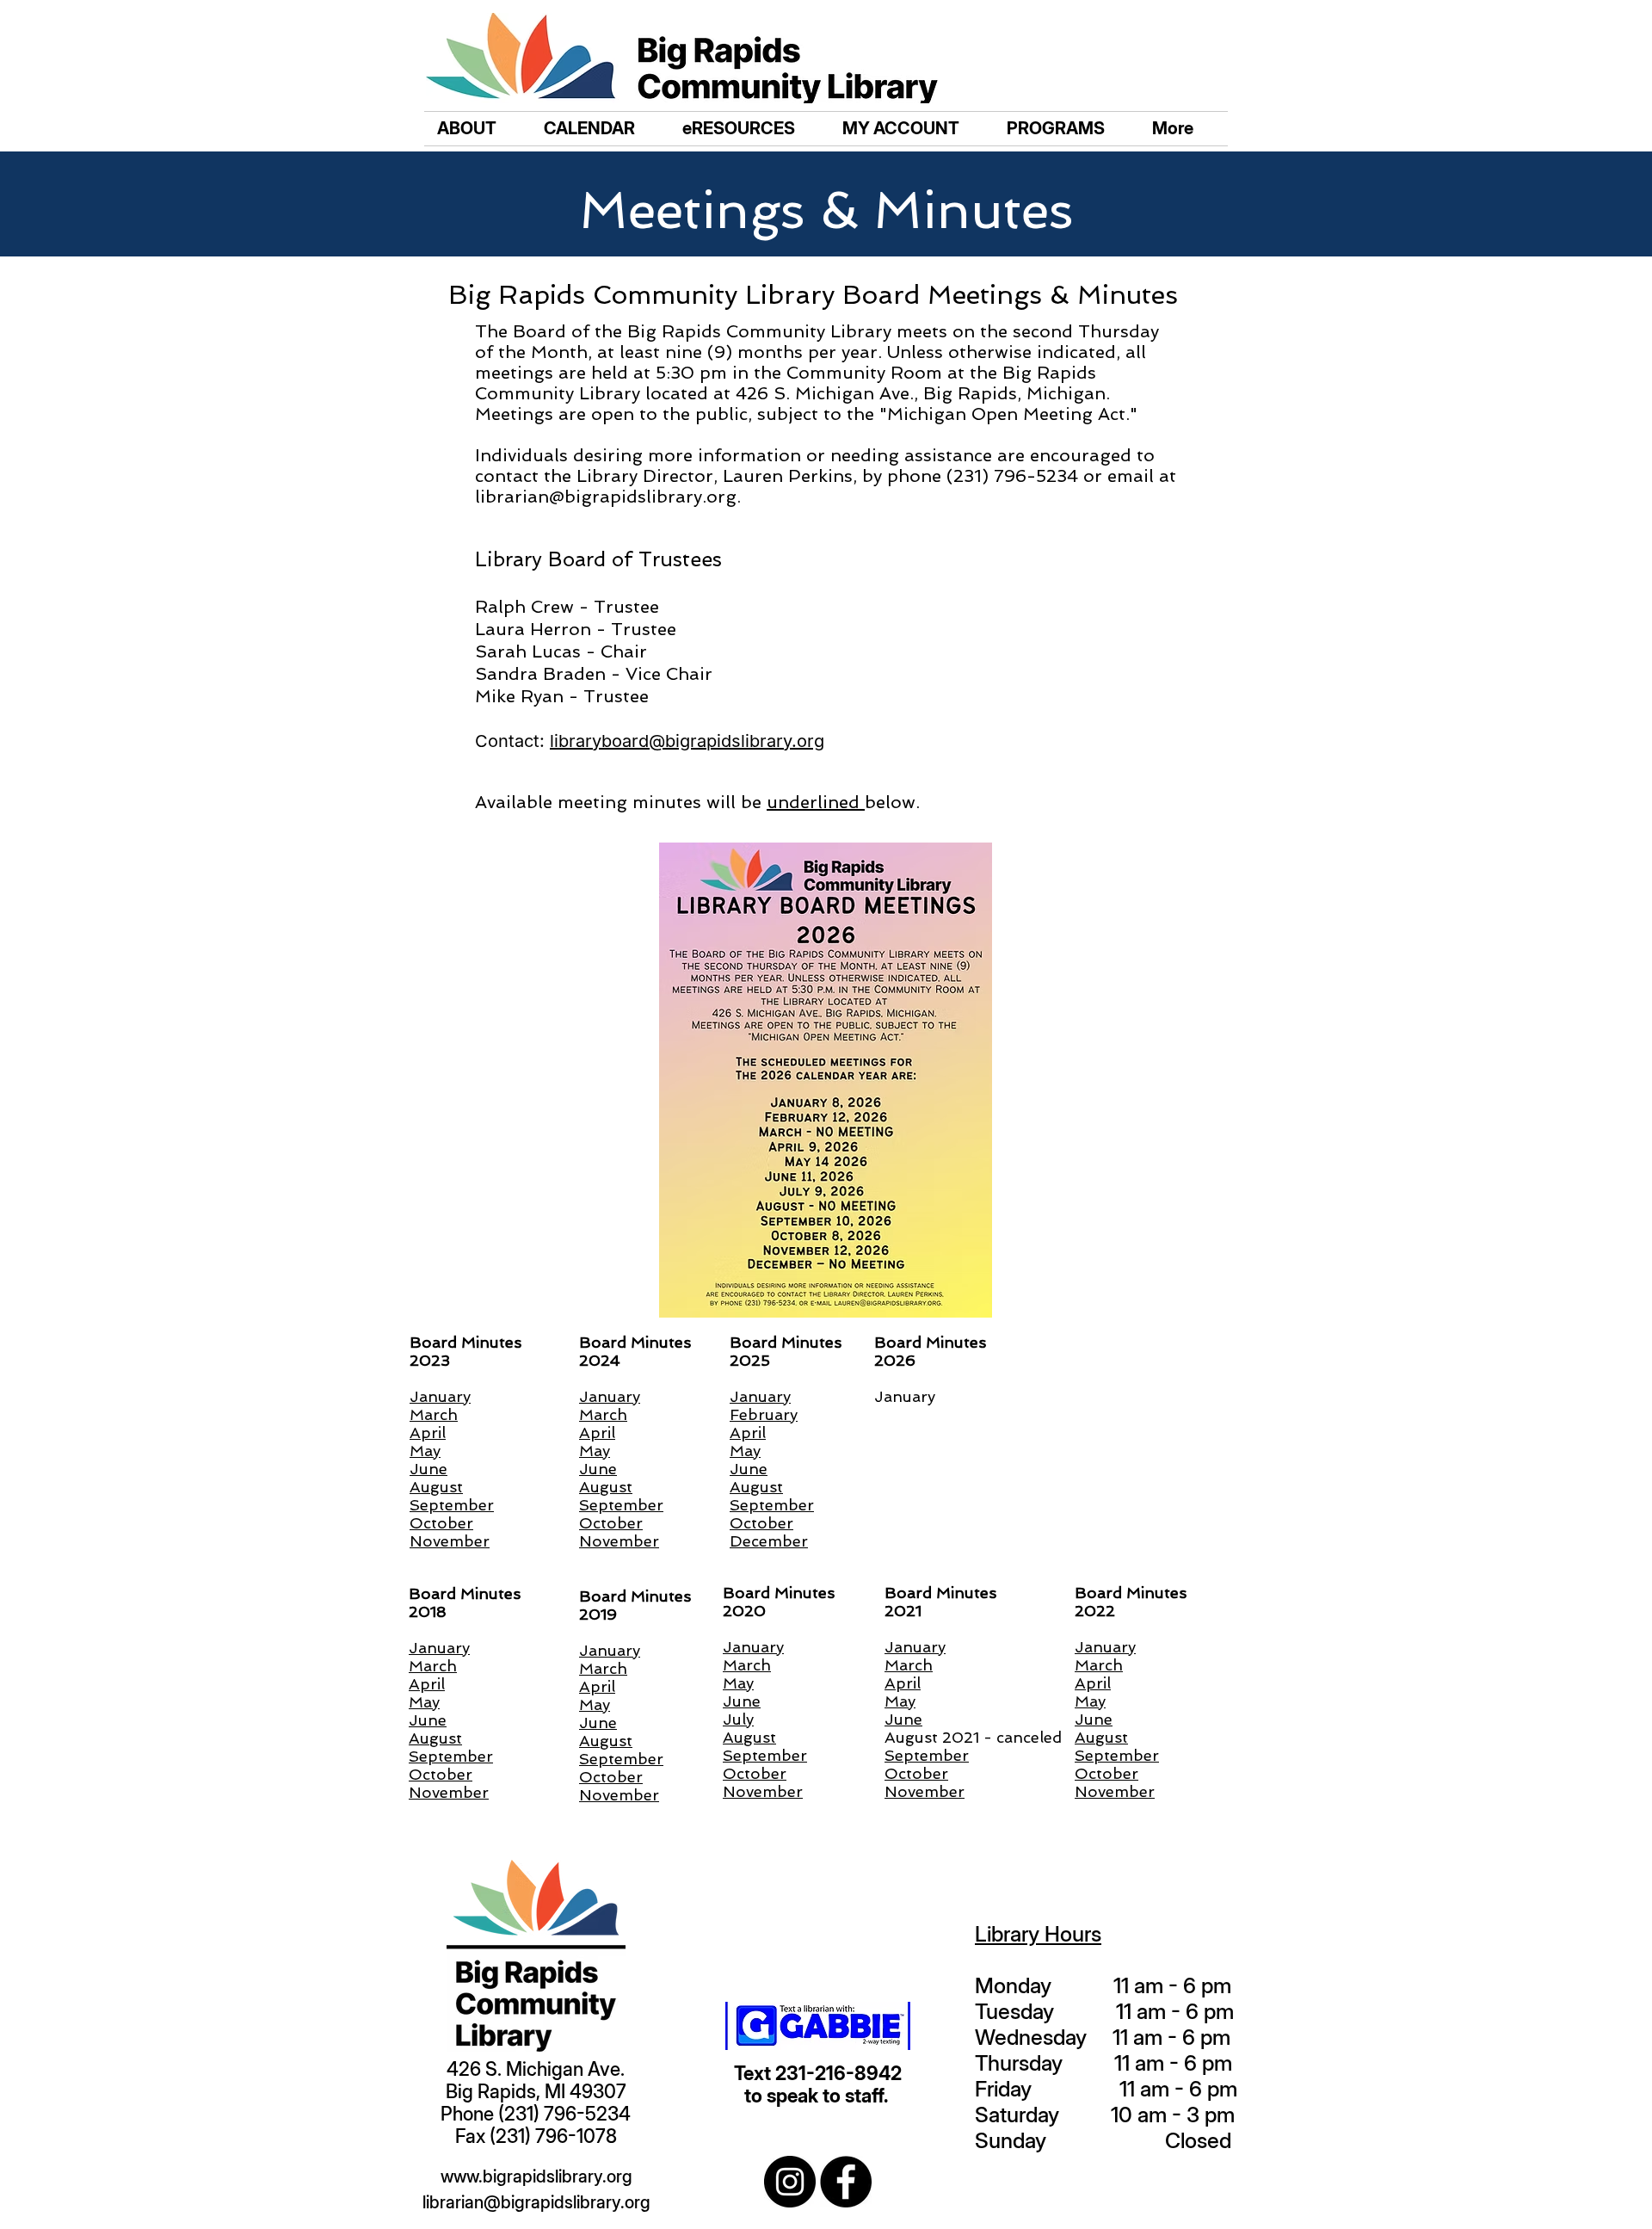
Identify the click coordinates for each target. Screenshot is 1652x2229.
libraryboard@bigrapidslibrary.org (687, 741)
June (428, 1720)
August (435, 1738)
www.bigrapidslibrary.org (536, 2177)
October (441, 1774)
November (449, 1792)
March (433, 1666)
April (427, 1684)
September (451, 1756)
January (439, 1648)
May (424, 1702)
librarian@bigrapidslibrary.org (606, 497)
